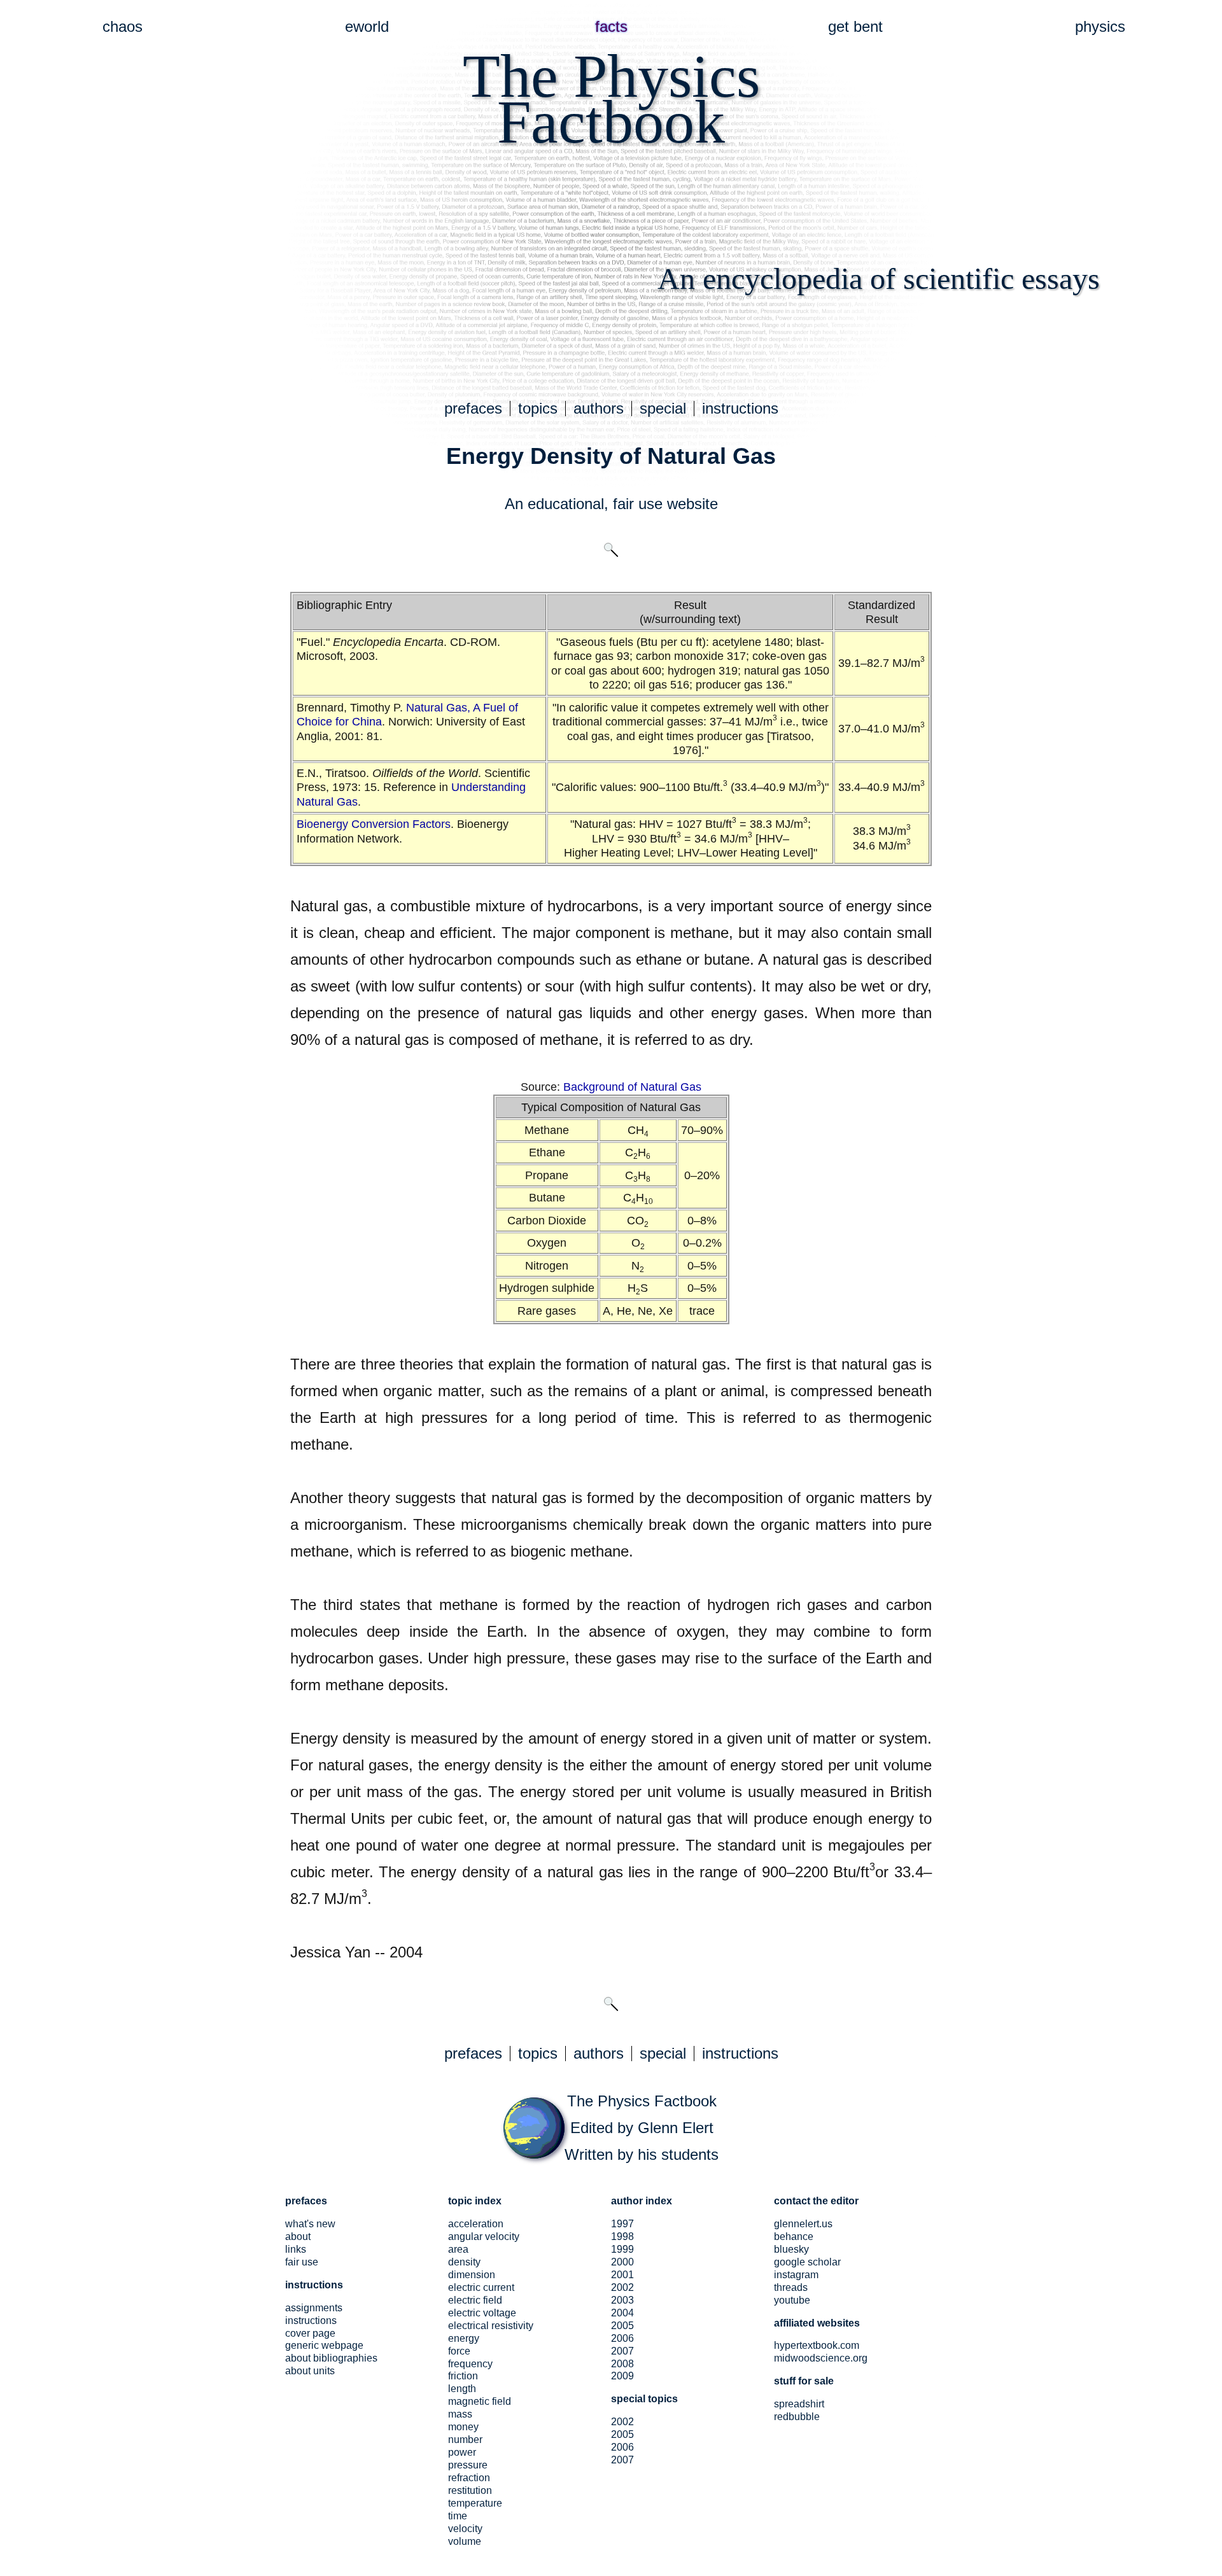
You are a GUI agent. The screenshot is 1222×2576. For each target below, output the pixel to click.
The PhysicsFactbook (611, 99)
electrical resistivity (491, 2326)
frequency (470, 2364)
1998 (622, 2236)
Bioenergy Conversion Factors (374, 824)
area (458, 2249)
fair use (638, 504)
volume (465, 2541)
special (663, 408)
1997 (622, 2224)
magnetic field (480, 2401)
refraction (469, 2478)
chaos (123, 26)
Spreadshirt (799, 2404)
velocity (465, 2529)
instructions (740, 408)
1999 (622, 2249)
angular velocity (484, 2236)
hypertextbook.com (817, 2345)
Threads (791, 2287)
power (462, 2452)
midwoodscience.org (821, 2358)
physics (1100, 26)
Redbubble (797, 2417)
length (462, 2389)
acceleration (476, 2224)
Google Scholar (807, 2262)
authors (599, 408)
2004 (622, 2313)
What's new (310, 2224)
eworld (367, 26)
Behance (794, 2236)
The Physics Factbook (642, 2101)
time (458, 2516)
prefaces (473, 408)
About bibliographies (331, 2358)
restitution (470, 2490)
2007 (622, 2351)
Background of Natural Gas (632, 1087)
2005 (622, 2326)
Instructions (311, 2320)
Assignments (314, 2308)
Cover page (310, 2333)
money (463, 2427)
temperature (475, 2503)
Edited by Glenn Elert (642, 2128)
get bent (855, 26)
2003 (622, 2300)
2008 (622, 2364)
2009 (622, 2376)
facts (611, 26)
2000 (622, 2262)
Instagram (796, 2275)
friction (463, 2376)
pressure (468, 2465)
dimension (472, 2275)
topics (538, 408)
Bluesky (791, 2249)
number (465, 2439)
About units (310, 2371)
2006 (622, 2338)
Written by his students (642, 2154)
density (464, 2262)
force (459, 2351)
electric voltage (482, 2313)
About (298, 2236)
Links (296, 2249)
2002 (622, 2287)
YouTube (792, 2300)
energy (464, 2338)
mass (460, 2414)
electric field (475, 2300)
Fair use (302, 2262)
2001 (622, 2275)
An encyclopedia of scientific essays (879, 278)
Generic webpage (324, 2345)
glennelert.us (803, 2224)
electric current (481, 2287)
